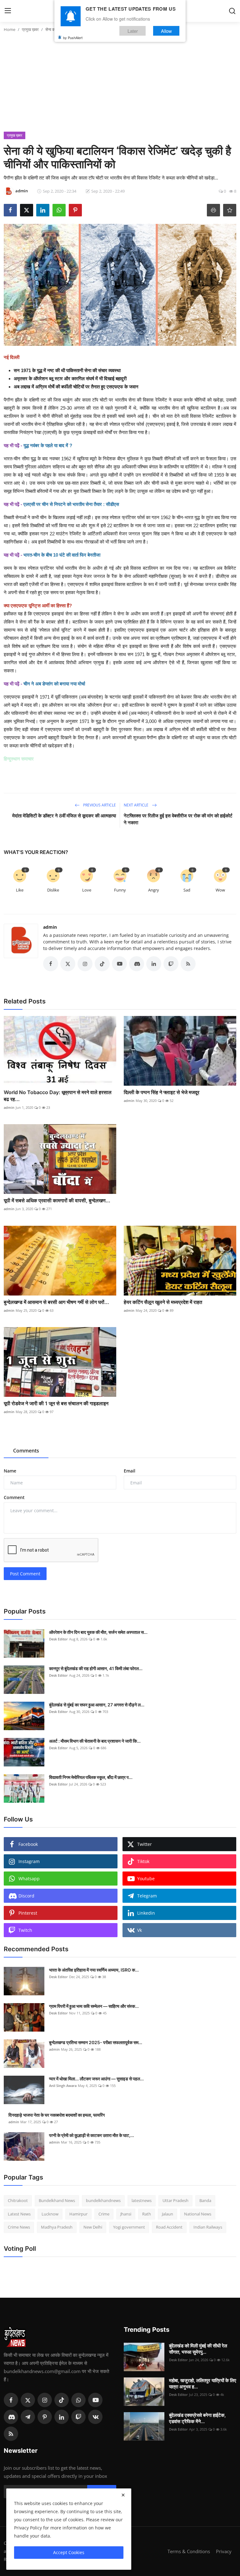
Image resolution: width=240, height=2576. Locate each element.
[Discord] (11, 2417)
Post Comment (25, 1574)
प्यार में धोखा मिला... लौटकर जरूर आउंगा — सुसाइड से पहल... (96, 2079)
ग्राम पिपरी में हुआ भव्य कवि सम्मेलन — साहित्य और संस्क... (94, 2006)
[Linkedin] (62, 2417)
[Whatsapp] (78, 2400)
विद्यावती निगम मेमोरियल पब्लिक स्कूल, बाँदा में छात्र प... (91, 1777)
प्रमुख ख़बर (30, 29)
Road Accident (169, 2227)
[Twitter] (28, 2400)
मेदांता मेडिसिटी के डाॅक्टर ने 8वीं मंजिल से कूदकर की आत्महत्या (64, 816)
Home (10, 29)
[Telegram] (28, 2417)
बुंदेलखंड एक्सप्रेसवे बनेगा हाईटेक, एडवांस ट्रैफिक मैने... (197, 2418)
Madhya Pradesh (57, 2227)
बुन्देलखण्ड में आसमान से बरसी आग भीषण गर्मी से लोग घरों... (56, 1302)
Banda (205, 2200)
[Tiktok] (62, 2400)
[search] (232, 11)
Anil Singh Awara (63, 2086)
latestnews (142, 2200)
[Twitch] (78, 2417)
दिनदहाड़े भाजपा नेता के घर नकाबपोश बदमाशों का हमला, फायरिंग (57, 2115)
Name (10, 1471)
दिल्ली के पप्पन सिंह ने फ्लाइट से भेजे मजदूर (162, 1092)
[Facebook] (11, 2400)
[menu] (8, 11)
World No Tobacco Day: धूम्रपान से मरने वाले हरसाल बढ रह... (58, 1096)
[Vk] (95, 2417)
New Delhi (93, 2227)
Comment (14, 1497)
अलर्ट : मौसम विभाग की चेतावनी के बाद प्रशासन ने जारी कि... (95, 1741)
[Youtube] (95, 2400)
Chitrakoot (18, 2200)
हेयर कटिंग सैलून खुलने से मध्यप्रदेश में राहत (163, 1302)
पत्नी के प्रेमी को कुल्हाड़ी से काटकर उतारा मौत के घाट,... (92, 2135)
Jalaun (167, 2214)
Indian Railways (208, 2227)
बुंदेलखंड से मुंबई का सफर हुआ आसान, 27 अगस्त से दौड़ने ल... (97, 1705)
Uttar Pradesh (175, 2200)
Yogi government (129, 2227)
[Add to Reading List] (230, 210)
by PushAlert (73, 38)
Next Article (137, 805)
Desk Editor (58, 1639)
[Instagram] (45, 2400)
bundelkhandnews (103, 2200)
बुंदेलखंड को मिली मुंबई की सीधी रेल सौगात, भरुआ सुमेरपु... (198, 2349)
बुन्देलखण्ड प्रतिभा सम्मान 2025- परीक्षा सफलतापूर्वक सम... (96, 2042)
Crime (104, 2214)
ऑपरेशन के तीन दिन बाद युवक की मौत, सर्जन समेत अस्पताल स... (98, 1632)
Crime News (19, 2227)
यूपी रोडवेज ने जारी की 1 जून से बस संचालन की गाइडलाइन (56, 1403)
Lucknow (50, 2214)
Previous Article (99, 805)
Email (130, 1471)
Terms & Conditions (189, 2551)
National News (198, 2214)
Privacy (224, 2551)
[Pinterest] (45, 2417)
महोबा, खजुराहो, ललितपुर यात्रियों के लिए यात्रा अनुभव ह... (203, 2384)
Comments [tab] (26, 1451)
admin (50, 927)
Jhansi (126, 2214)
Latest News (19, 2214)
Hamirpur (78, 2214)
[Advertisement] (120, 85)
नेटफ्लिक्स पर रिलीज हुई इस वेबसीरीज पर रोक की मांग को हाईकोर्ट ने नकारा (178, 819)
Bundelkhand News (57, 2200)
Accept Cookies (69, 2552)
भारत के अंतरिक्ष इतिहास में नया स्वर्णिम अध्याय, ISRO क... (94, 1970)
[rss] (11, 2434)
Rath (147, 2214)
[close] (123, 2495)
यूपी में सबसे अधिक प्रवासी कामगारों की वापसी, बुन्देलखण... (57, 1200)
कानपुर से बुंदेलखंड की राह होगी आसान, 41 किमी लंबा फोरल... (96, 1668)
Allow (166, 31)
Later (133, 31)
